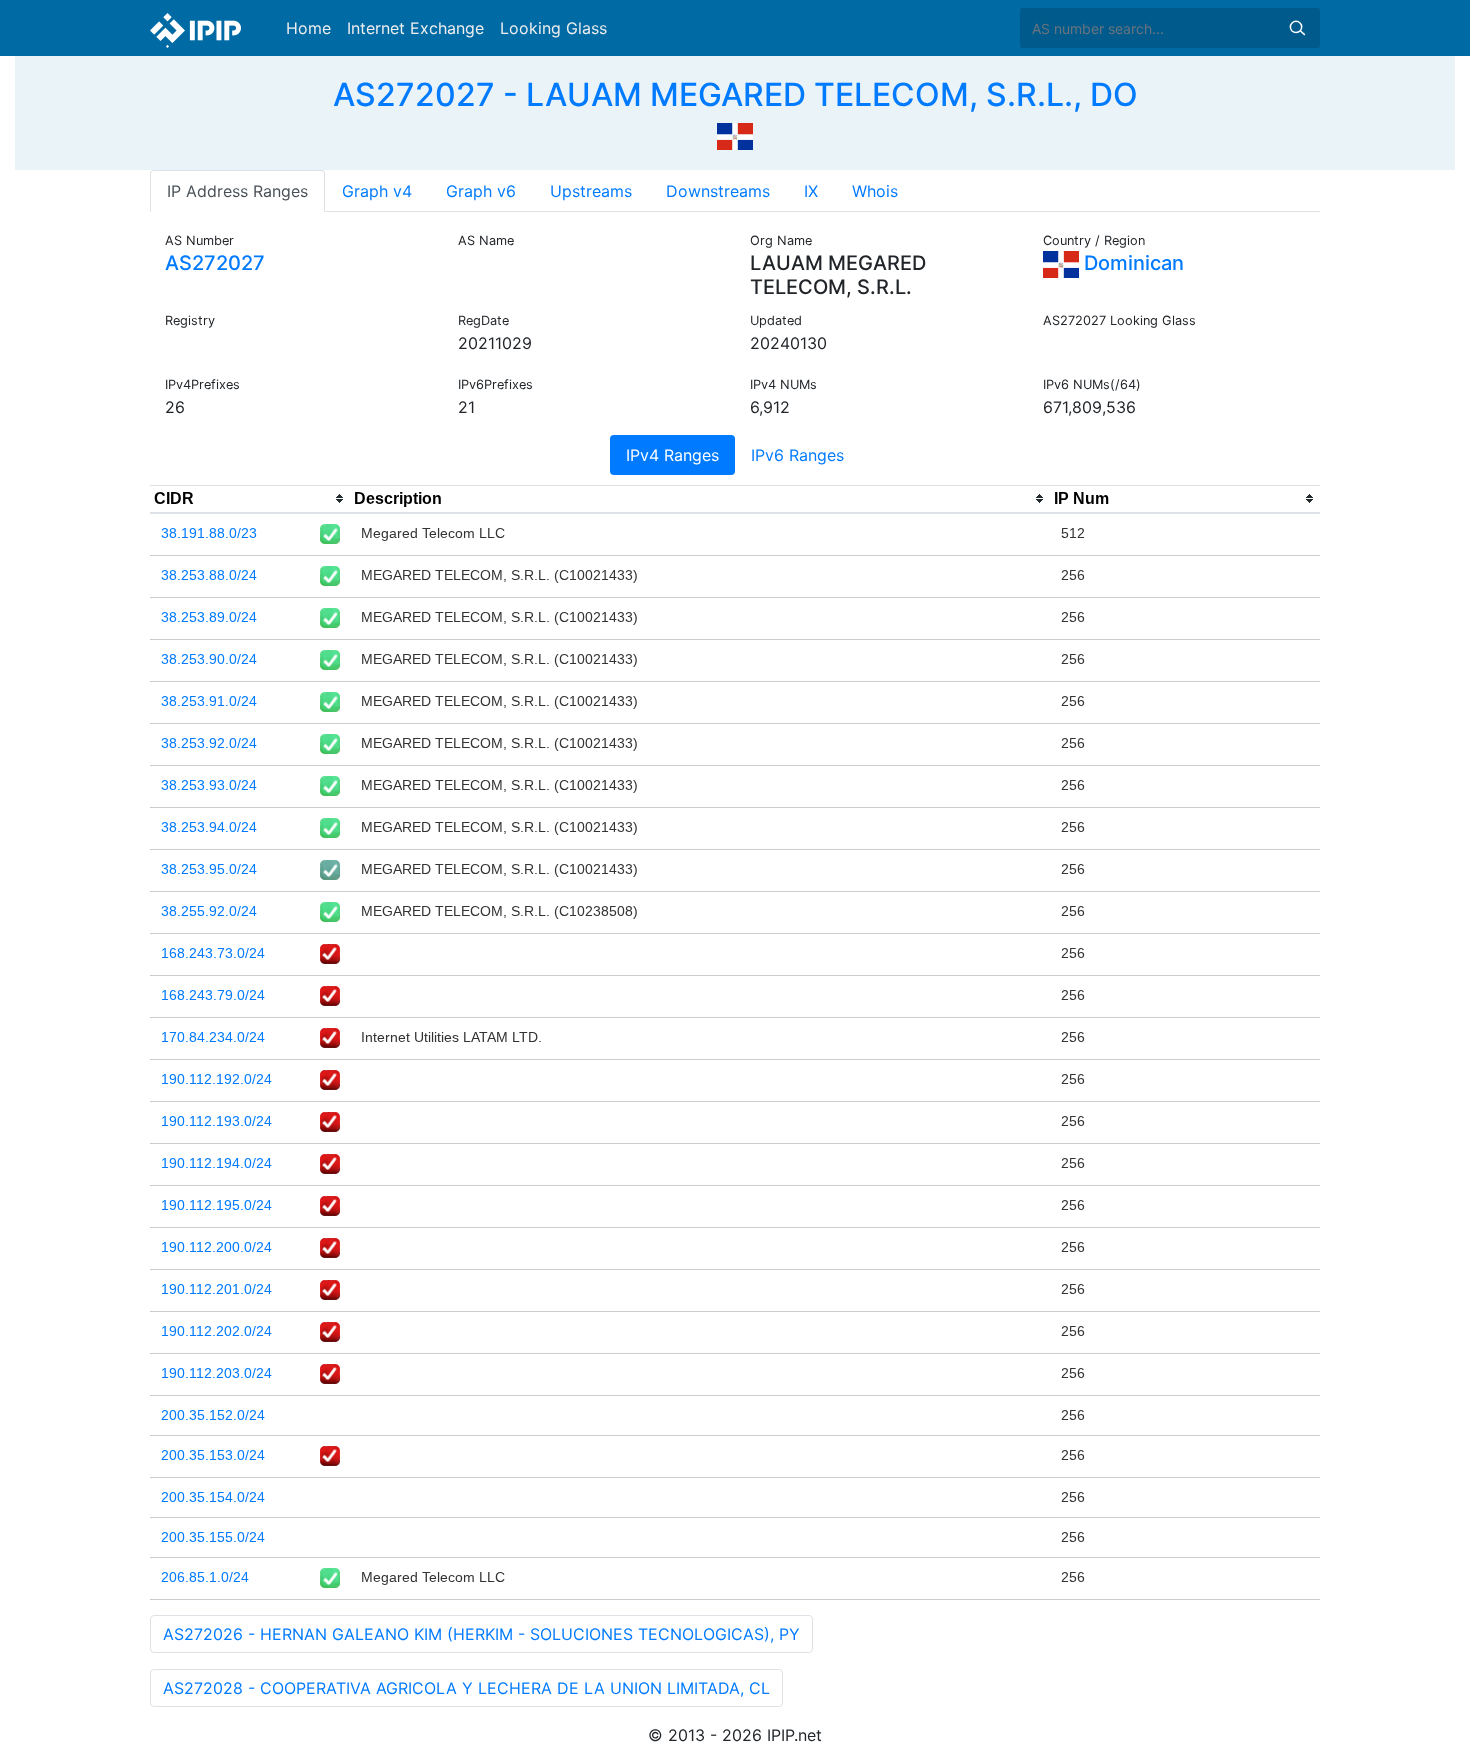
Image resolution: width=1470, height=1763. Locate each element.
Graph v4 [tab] (377, 191)
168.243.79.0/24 (213, 995)
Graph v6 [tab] (481, 191)
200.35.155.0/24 (213, 1537)
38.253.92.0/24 (209, 743)
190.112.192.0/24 (216, 1079)
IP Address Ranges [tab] (237, 191)
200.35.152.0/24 (213, 1415)
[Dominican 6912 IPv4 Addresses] (735, 134)
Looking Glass (553, 28)
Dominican (1131, 263)
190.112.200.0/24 (216, 1247)
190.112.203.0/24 (216, 1373)
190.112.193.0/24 (216, 1121)
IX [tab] (811, 191)
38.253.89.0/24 (209, 617)
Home (308, 28)
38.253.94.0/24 (209, 827)
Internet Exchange (415, 28)
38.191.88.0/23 (209, 533)
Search (1297, 28)
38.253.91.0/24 (209, 701)
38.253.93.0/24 (209, 785)
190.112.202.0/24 (216, 1331)
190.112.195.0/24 (216, 1205)
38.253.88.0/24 (209, 575)
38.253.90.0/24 (209, 659)
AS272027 (215, 263)
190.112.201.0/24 (216, 1289)
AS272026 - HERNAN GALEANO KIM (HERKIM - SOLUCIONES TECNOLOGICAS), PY (481, 1634)
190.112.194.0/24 (216, 1163)
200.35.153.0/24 (213, 1455)
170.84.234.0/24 (213, 1037)
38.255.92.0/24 (209, 911)
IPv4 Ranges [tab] (672, 455)
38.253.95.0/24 (209, 869)
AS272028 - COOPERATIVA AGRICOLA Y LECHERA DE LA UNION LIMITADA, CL (466, 1688)
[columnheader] (250, 499)
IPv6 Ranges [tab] (797, 455)
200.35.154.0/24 (213, 1497)
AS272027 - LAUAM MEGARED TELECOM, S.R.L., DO (735, 94)
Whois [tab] (875, 191)
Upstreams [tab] (591, 191)
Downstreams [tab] (718, 191)
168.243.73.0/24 (213, 953)
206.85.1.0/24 (205, 1577)
